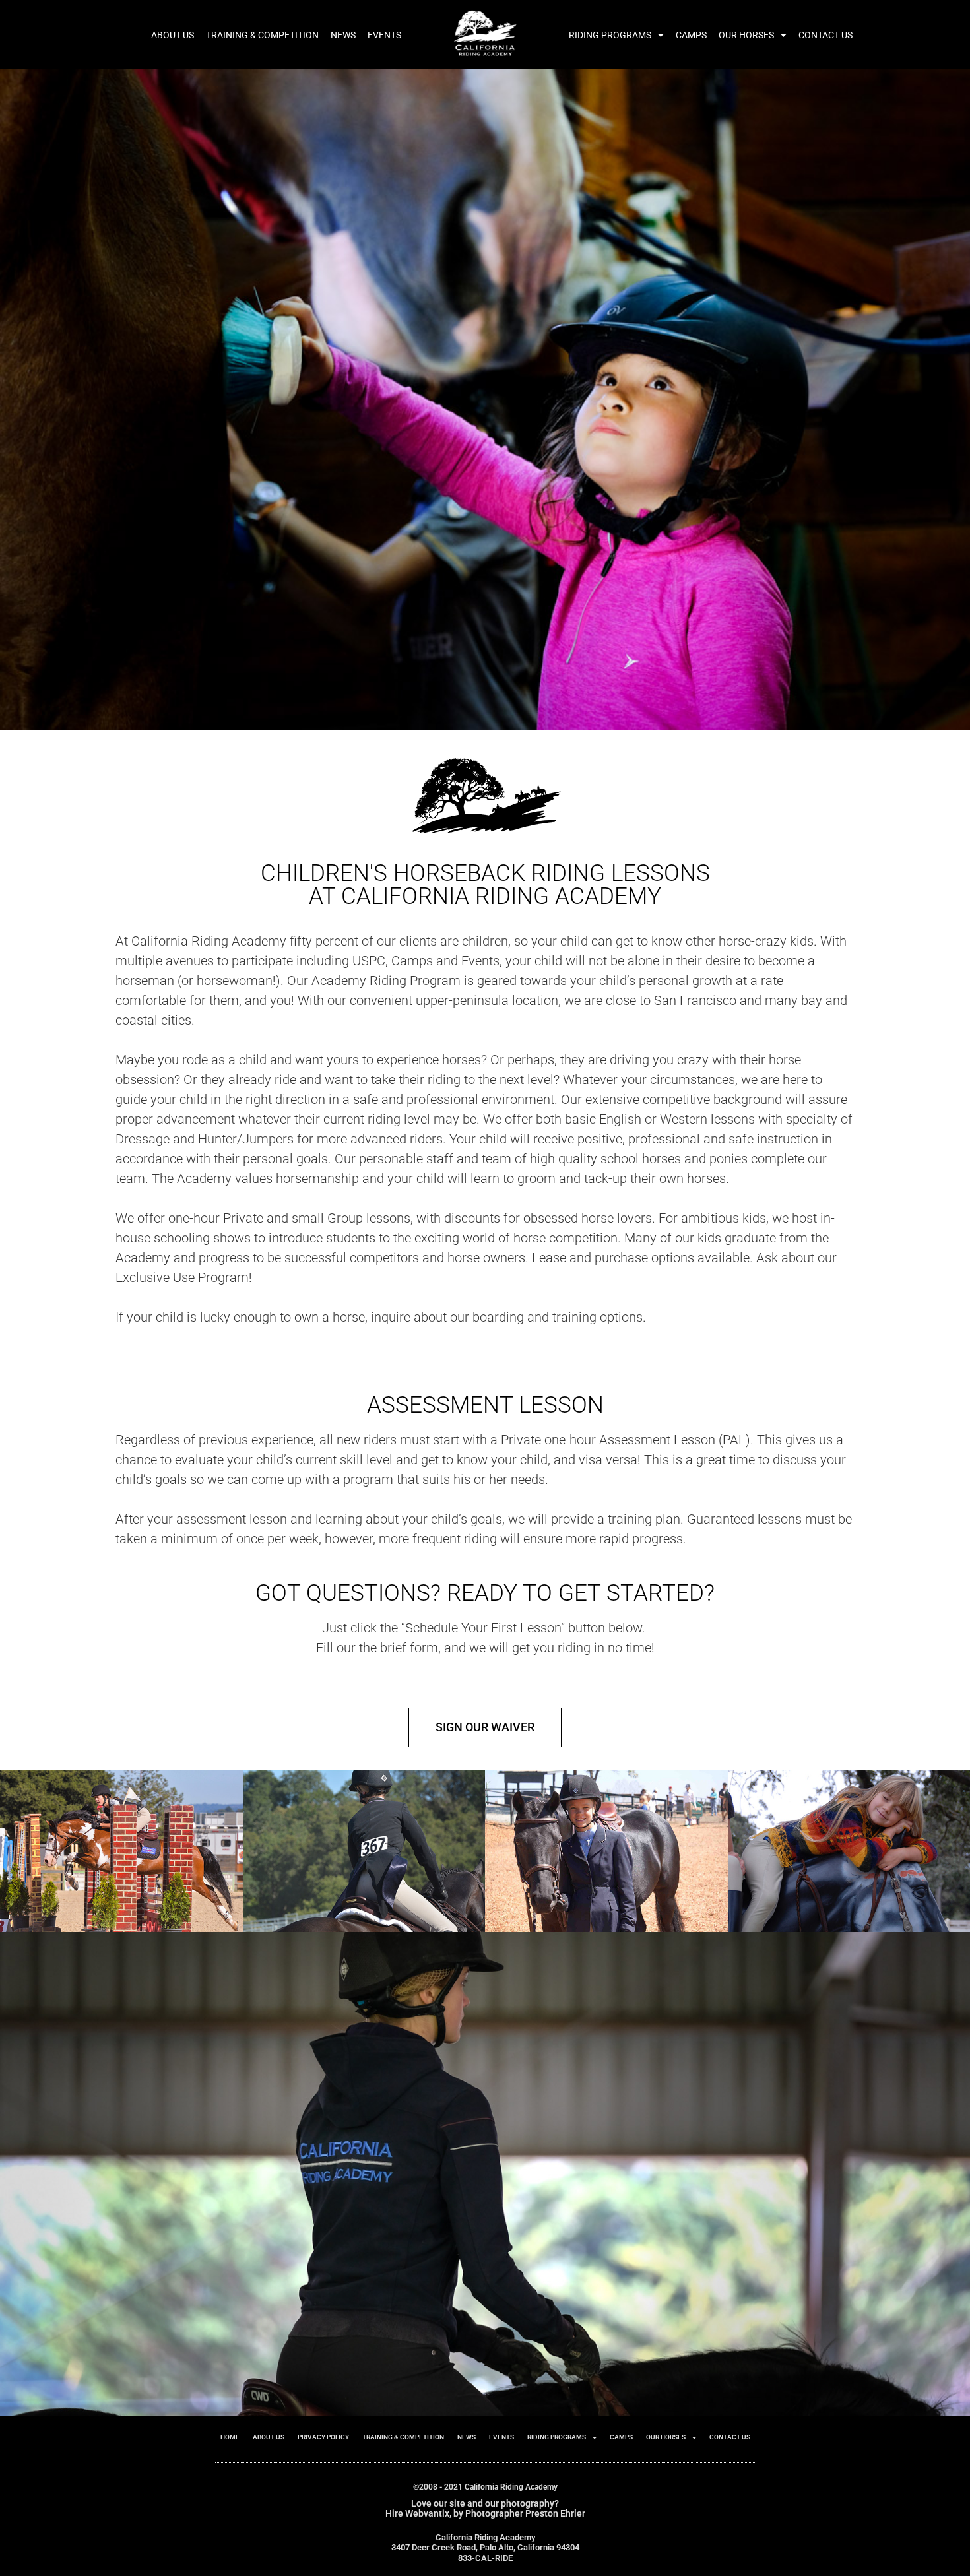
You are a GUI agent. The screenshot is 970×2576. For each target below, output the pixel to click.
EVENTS (384, 35)
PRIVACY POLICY (323, 2437)
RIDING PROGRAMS (610, 35)
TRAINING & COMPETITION (262, 35)
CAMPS (691, 35)
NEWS (343, 35)
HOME (230, 2437)
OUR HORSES (746, 35)
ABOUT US (173, 35)
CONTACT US (825, 35)
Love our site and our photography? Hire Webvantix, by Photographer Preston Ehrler (485, 2508)
